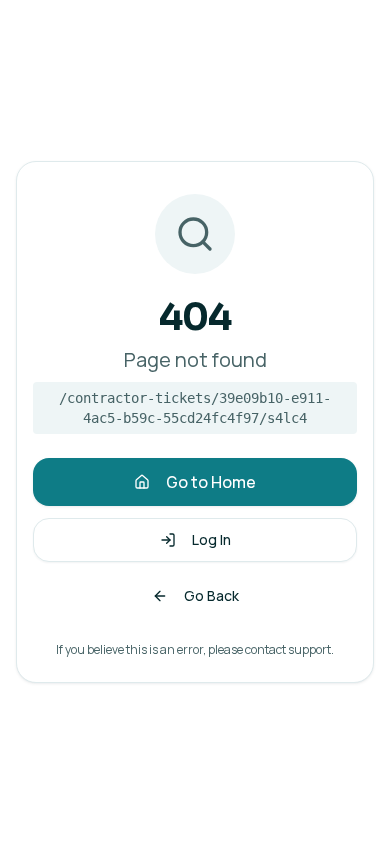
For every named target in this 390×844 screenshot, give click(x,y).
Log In (211, 539)
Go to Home (211, 482)
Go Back (211, 595)
